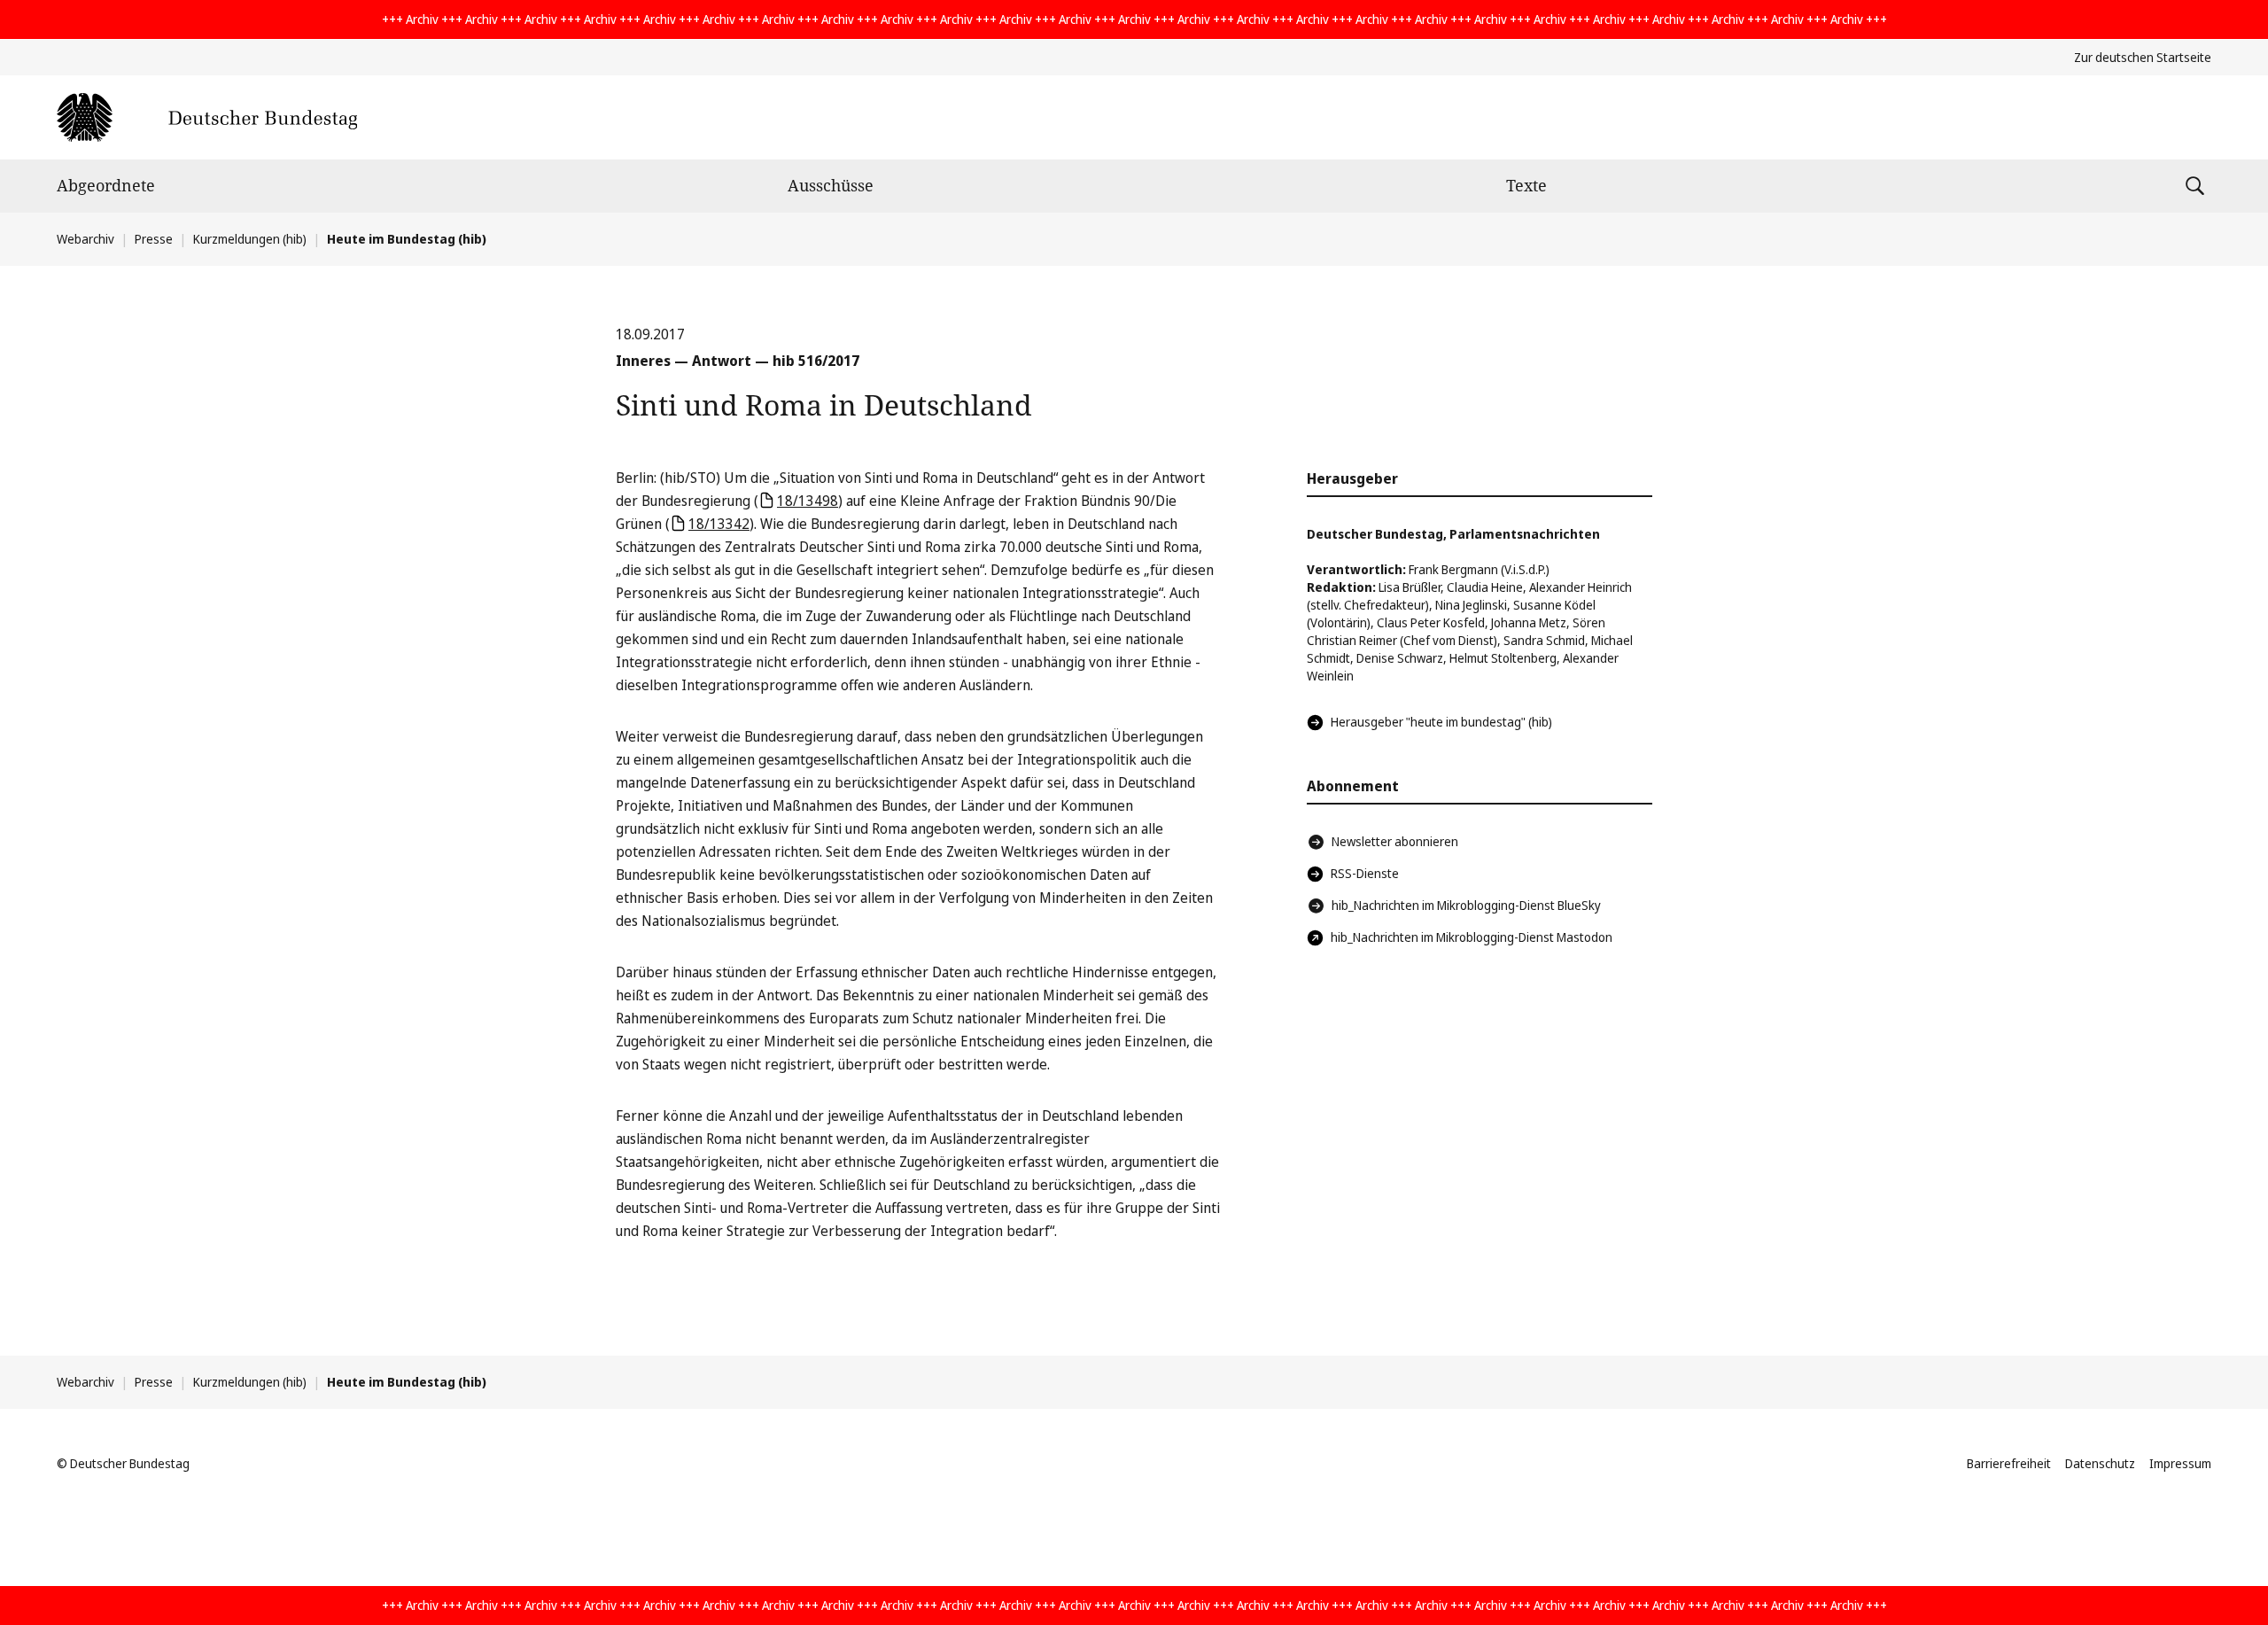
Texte (1526, 185)
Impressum (2180, 1463)
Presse (154, 239)
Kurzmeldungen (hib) (250, 239)
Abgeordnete (106, 185)
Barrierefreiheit (2009, 1463)
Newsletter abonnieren (1395, 841)
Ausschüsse (831, 185)
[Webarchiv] (207, 117)
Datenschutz (2100, 1463)
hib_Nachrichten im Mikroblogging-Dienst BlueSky (1466, 905)
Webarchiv (85, 239)
